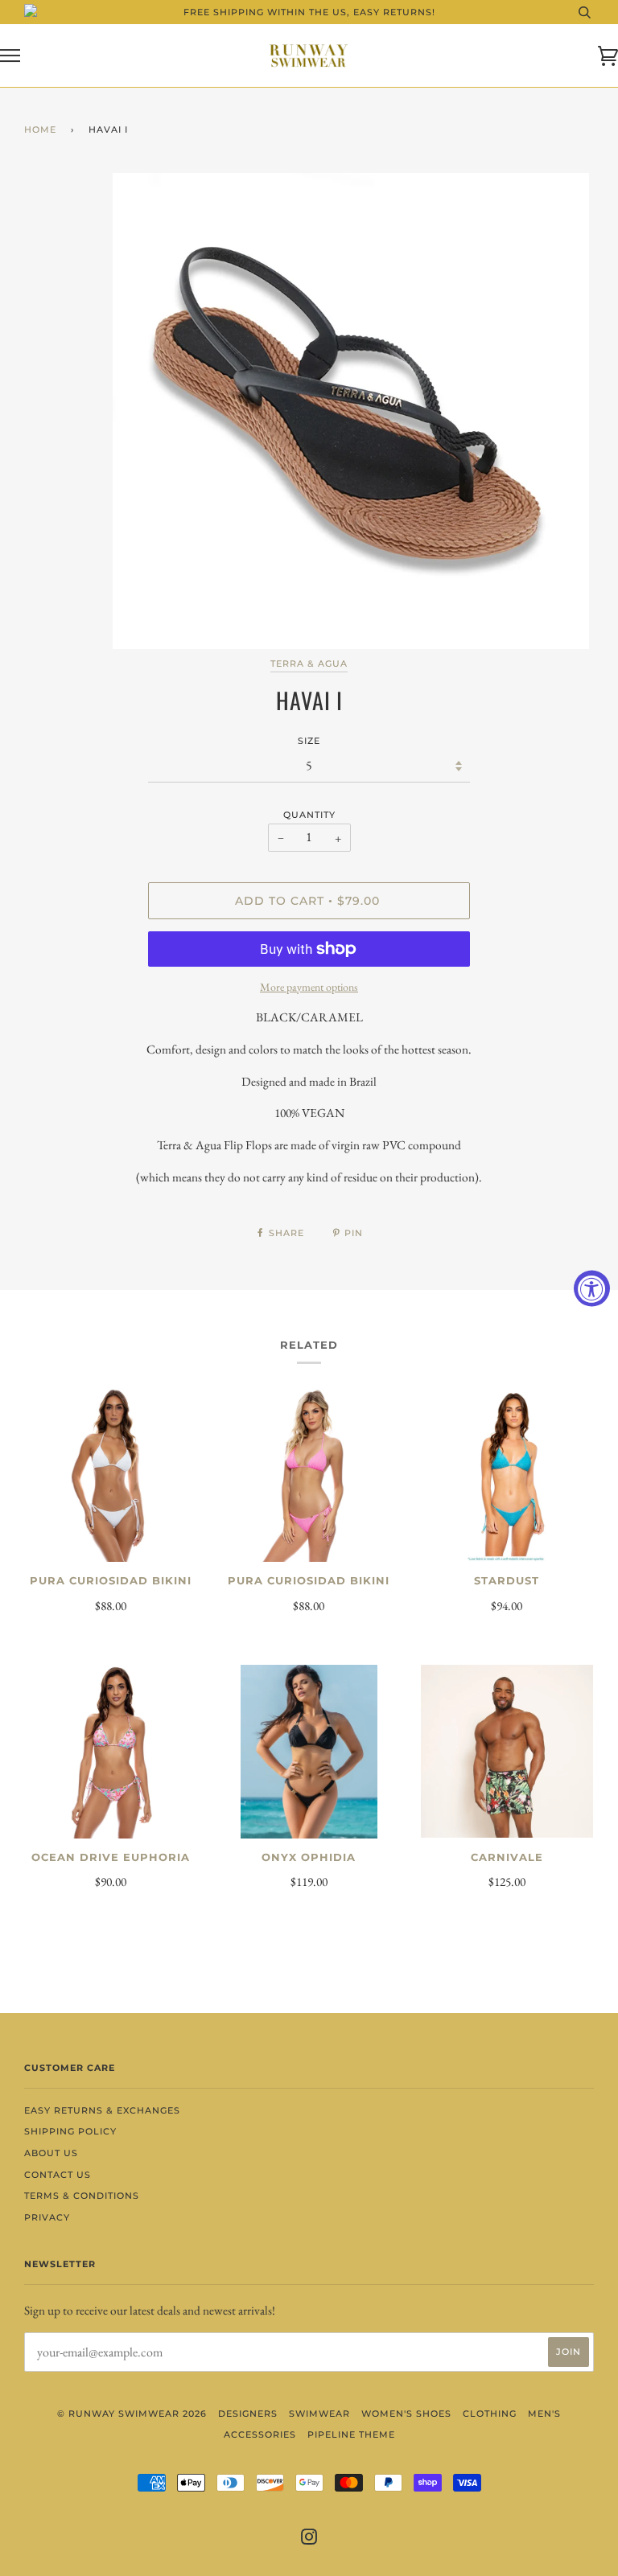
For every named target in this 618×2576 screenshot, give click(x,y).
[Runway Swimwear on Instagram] (309, 2540)
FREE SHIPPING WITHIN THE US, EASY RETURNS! (309, 12)
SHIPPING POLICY (70, 2131)
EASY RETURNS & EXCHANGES (102, 2110)
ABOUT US (51, 2153)
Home (40, 129)
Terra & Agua (309, 664)
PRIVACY (47, 2217)
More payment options (309, 987)
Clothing (490, 2414)
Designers (248, 2414)
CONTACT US (58, 2175)
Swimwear (319, 2414)
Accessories (260, 2434)
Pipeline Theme (351, 2434)
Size (309, 741)
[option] (353, 411)
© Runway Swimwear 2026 (132, 2414)
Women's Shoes (406, 2414)
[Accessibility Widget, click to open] (592, 1288)
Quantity (309, 815)
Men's (544, 2414)
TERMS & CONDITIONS (82, 2196)
